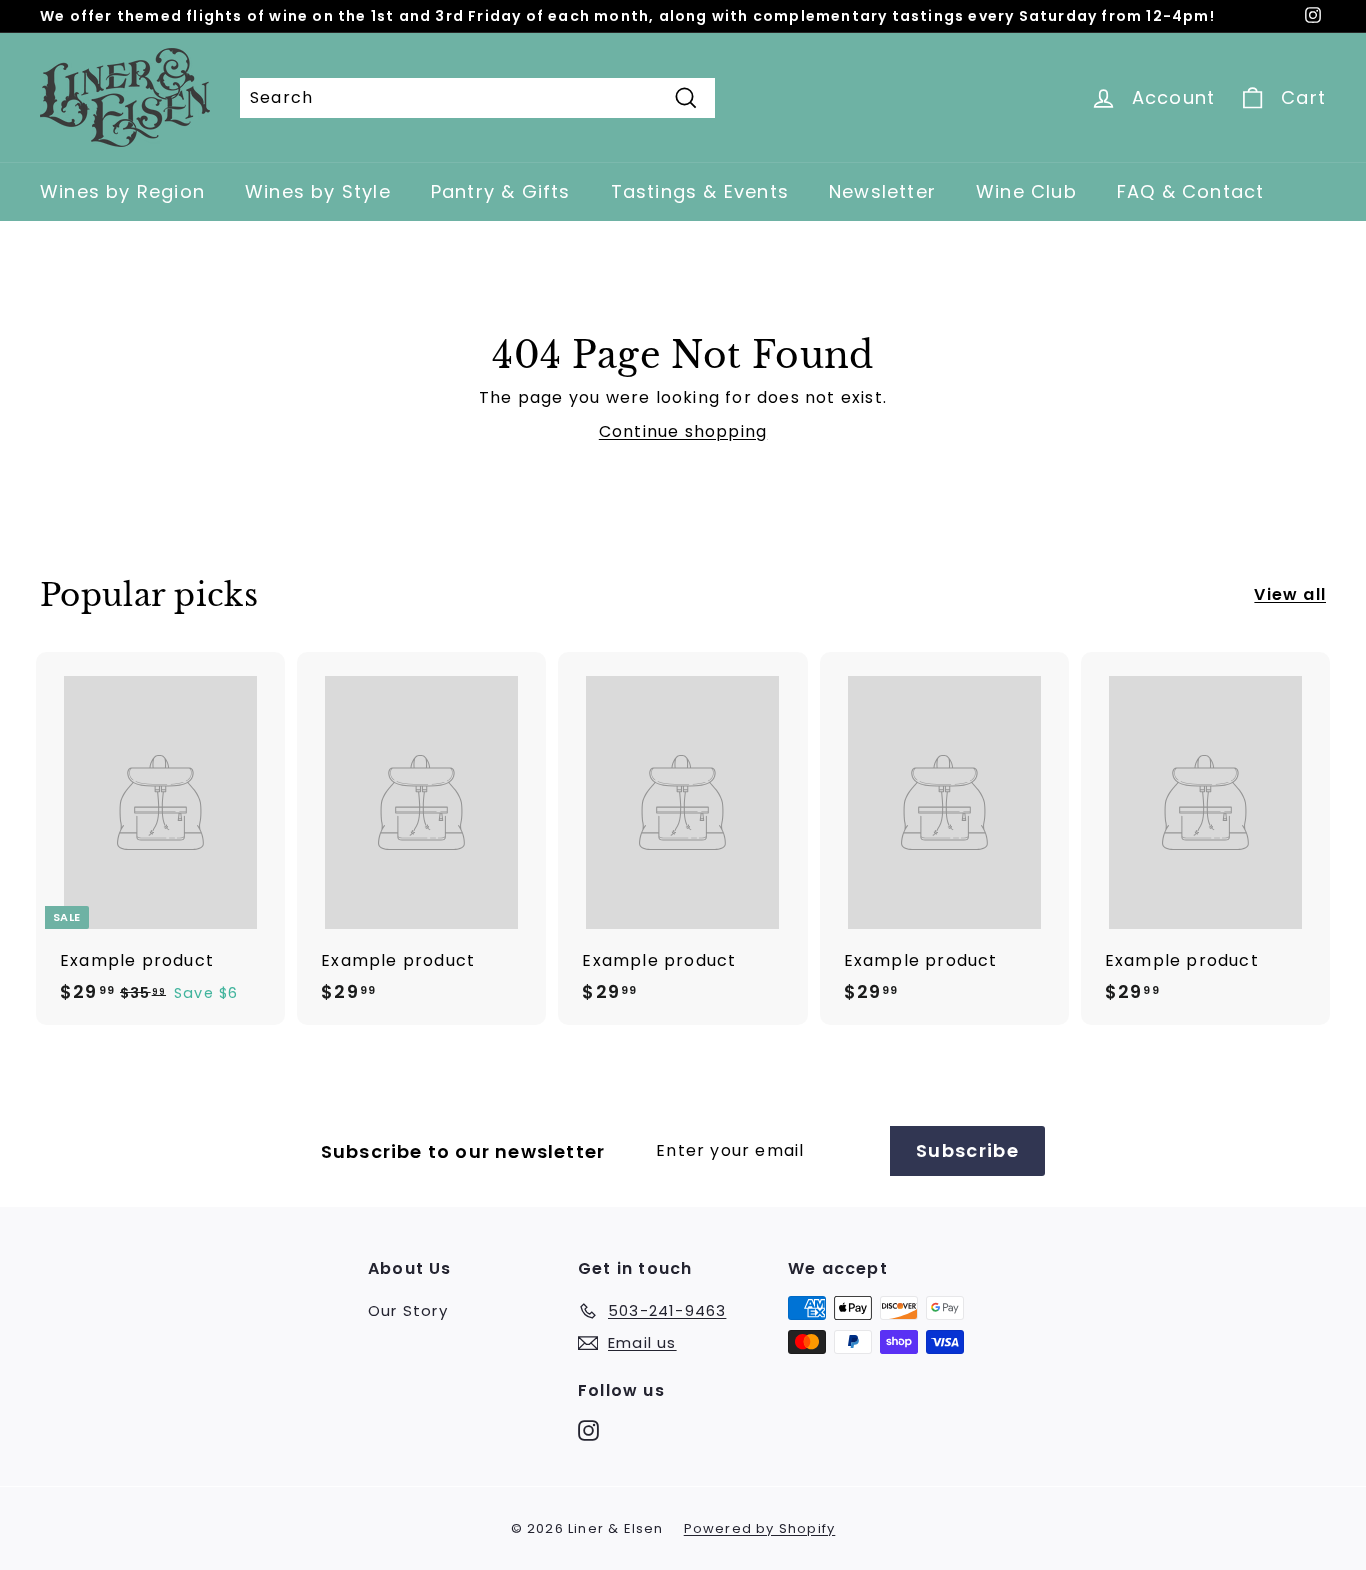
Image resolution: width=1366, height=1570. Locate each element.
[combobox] (477, 98)
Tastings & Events (700, 191)
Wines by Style (318, 191)
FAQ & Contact (1191, 191)
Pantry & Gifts (501, 191)
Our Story (408, 1310)
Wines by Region (122, 191)
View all (1290, 594)
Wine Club (1026, 191)
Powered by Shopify (760, 1528)
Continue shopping (683, 431)
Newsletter (882, 191)
